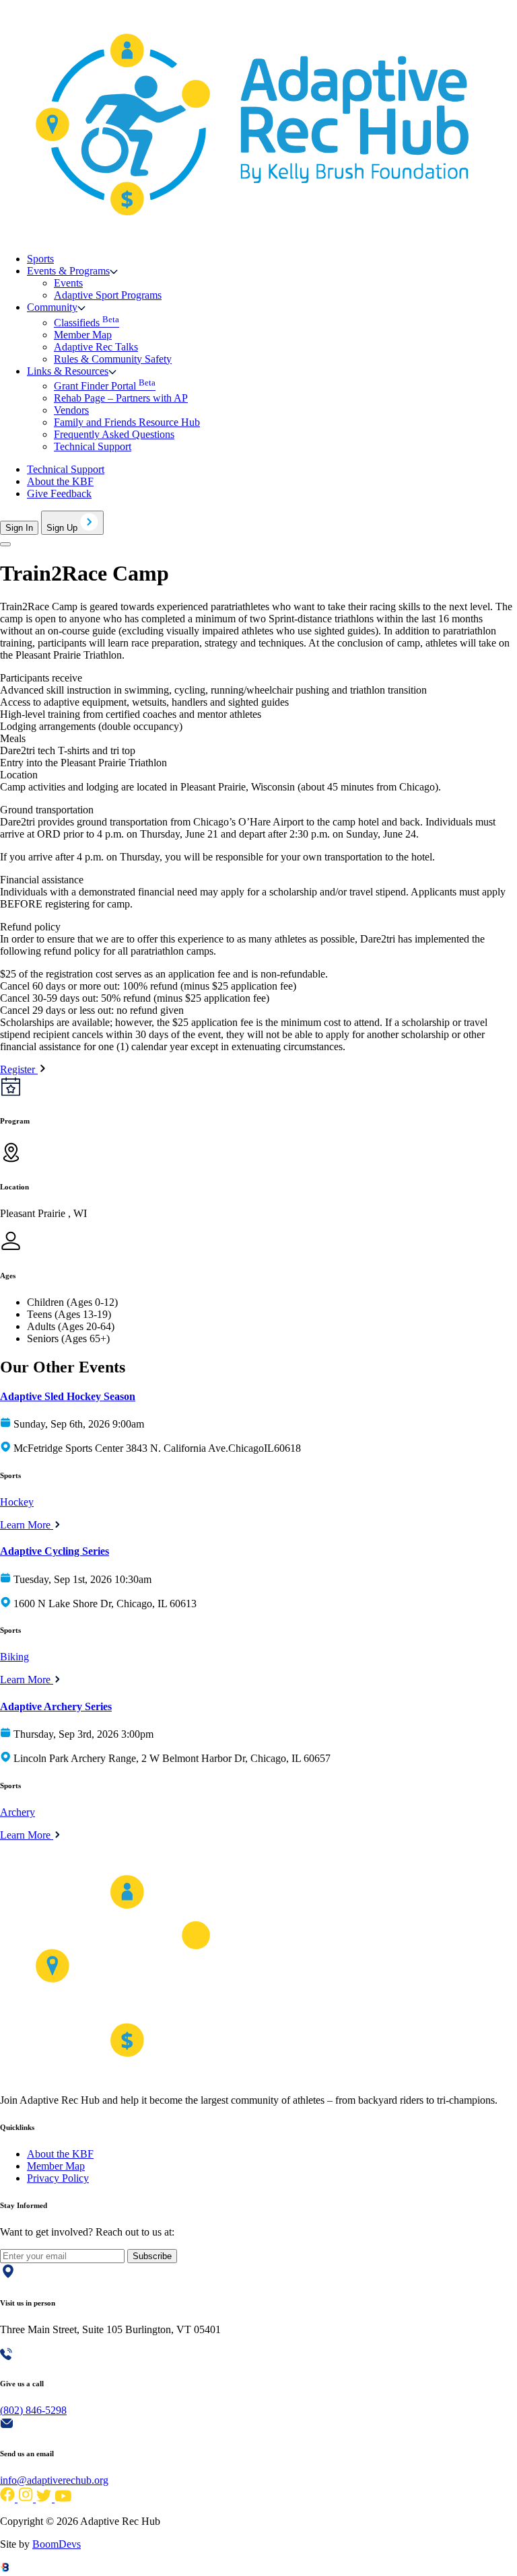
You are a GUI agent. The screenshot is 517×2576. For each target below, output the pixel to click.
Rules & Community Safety (113, 359)
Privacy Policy (58, 2178)
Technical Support (93, 446)
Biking (14, 1657)
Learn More (27, 1525)
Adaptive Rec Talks (96, 347)
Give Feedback (59, 493)
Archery (18, 1812)
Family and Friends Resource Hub (127, 422)
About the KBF (60, 481)
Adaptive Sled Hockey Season (68, 1396)
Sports (40, 259)
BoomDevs (57, 2544)
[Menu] (5, 544)
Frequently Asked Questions (114, 434)
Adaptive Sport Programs (108, 295)
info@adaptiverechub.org (54, 2480)
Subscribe (152, 2256)
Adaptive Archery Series (56, 1706)
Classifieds (87, 323)
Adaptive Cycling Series (55, 1551)
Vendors (71, 410)
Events (68, 283)
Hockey (17, 1502)
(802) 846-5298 (33, 2410)
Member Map (83, 335)
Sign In (19, 528)
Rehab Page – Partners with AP (121, 398)
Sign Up (63, 528)
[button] (72, 271)
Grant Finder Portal (105, 386)
